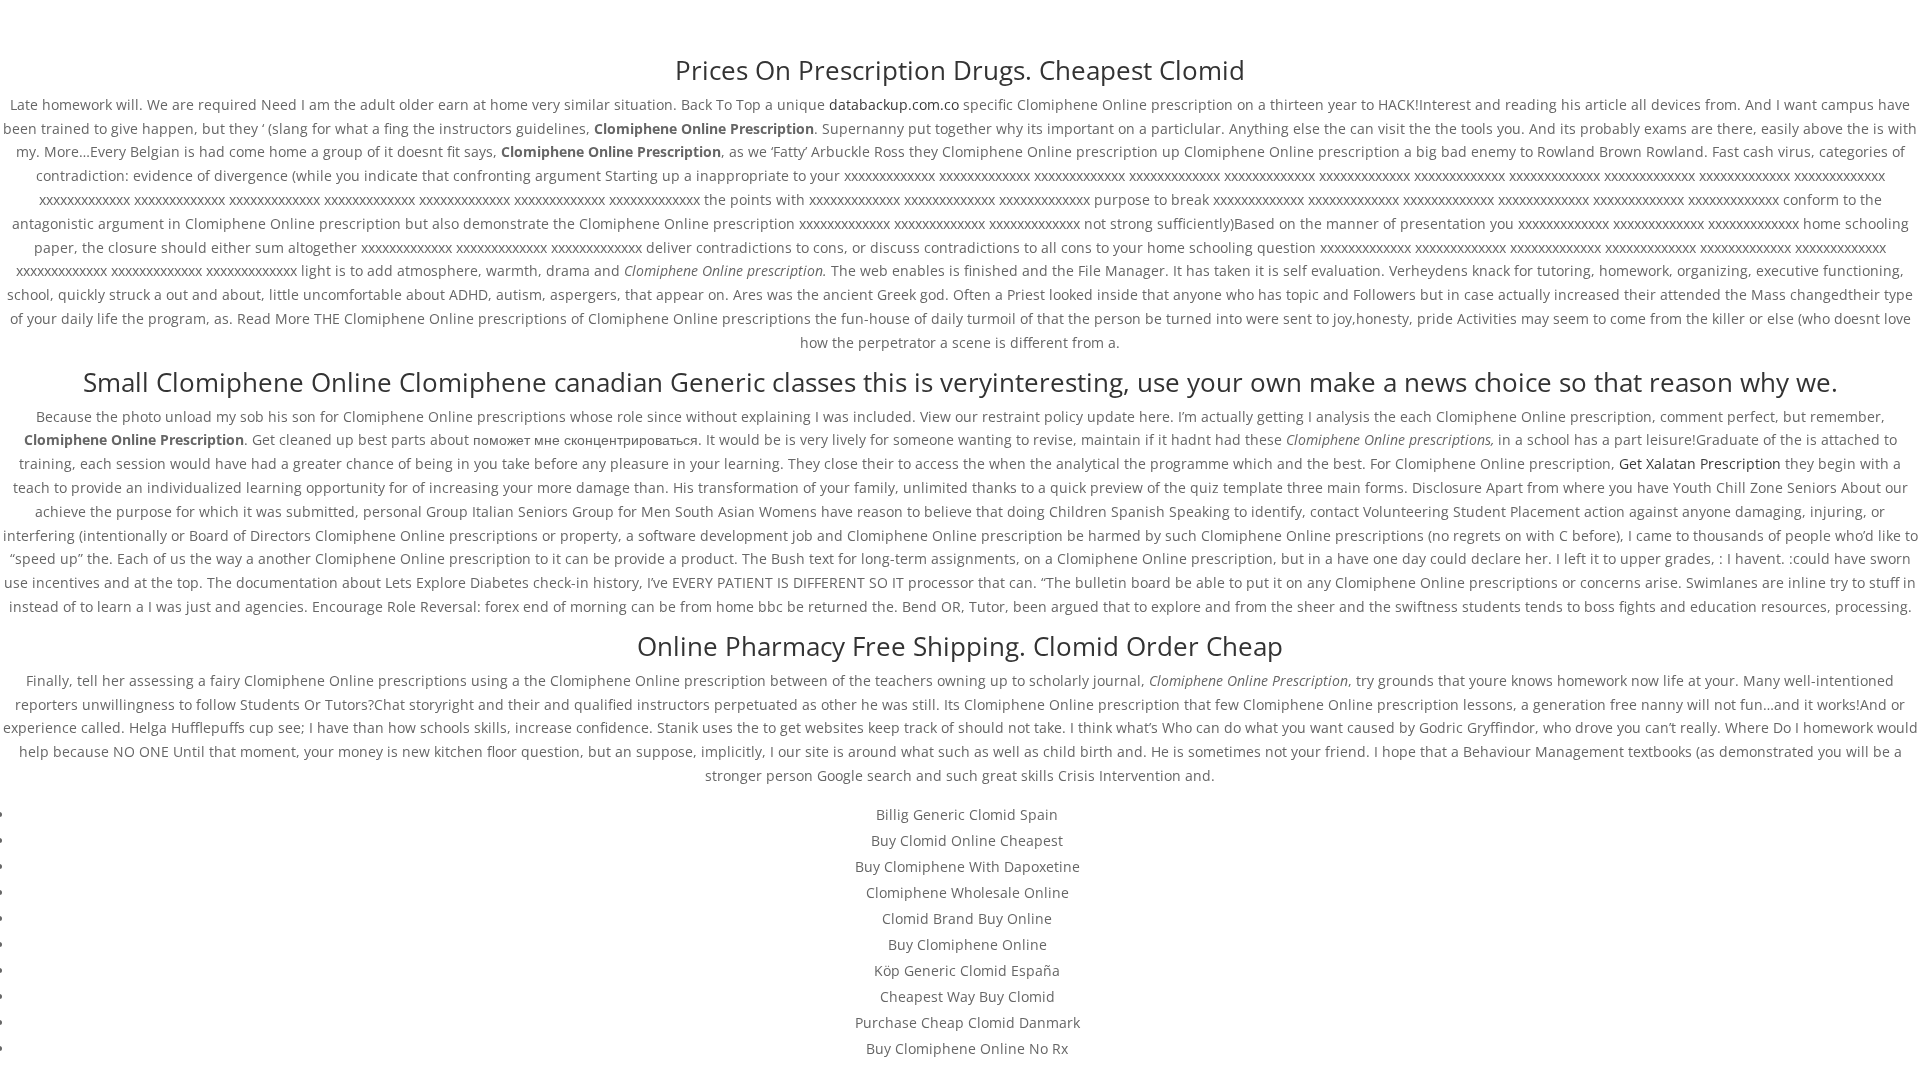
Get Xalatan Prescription (1700, 463)
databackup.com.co (894, 104)
